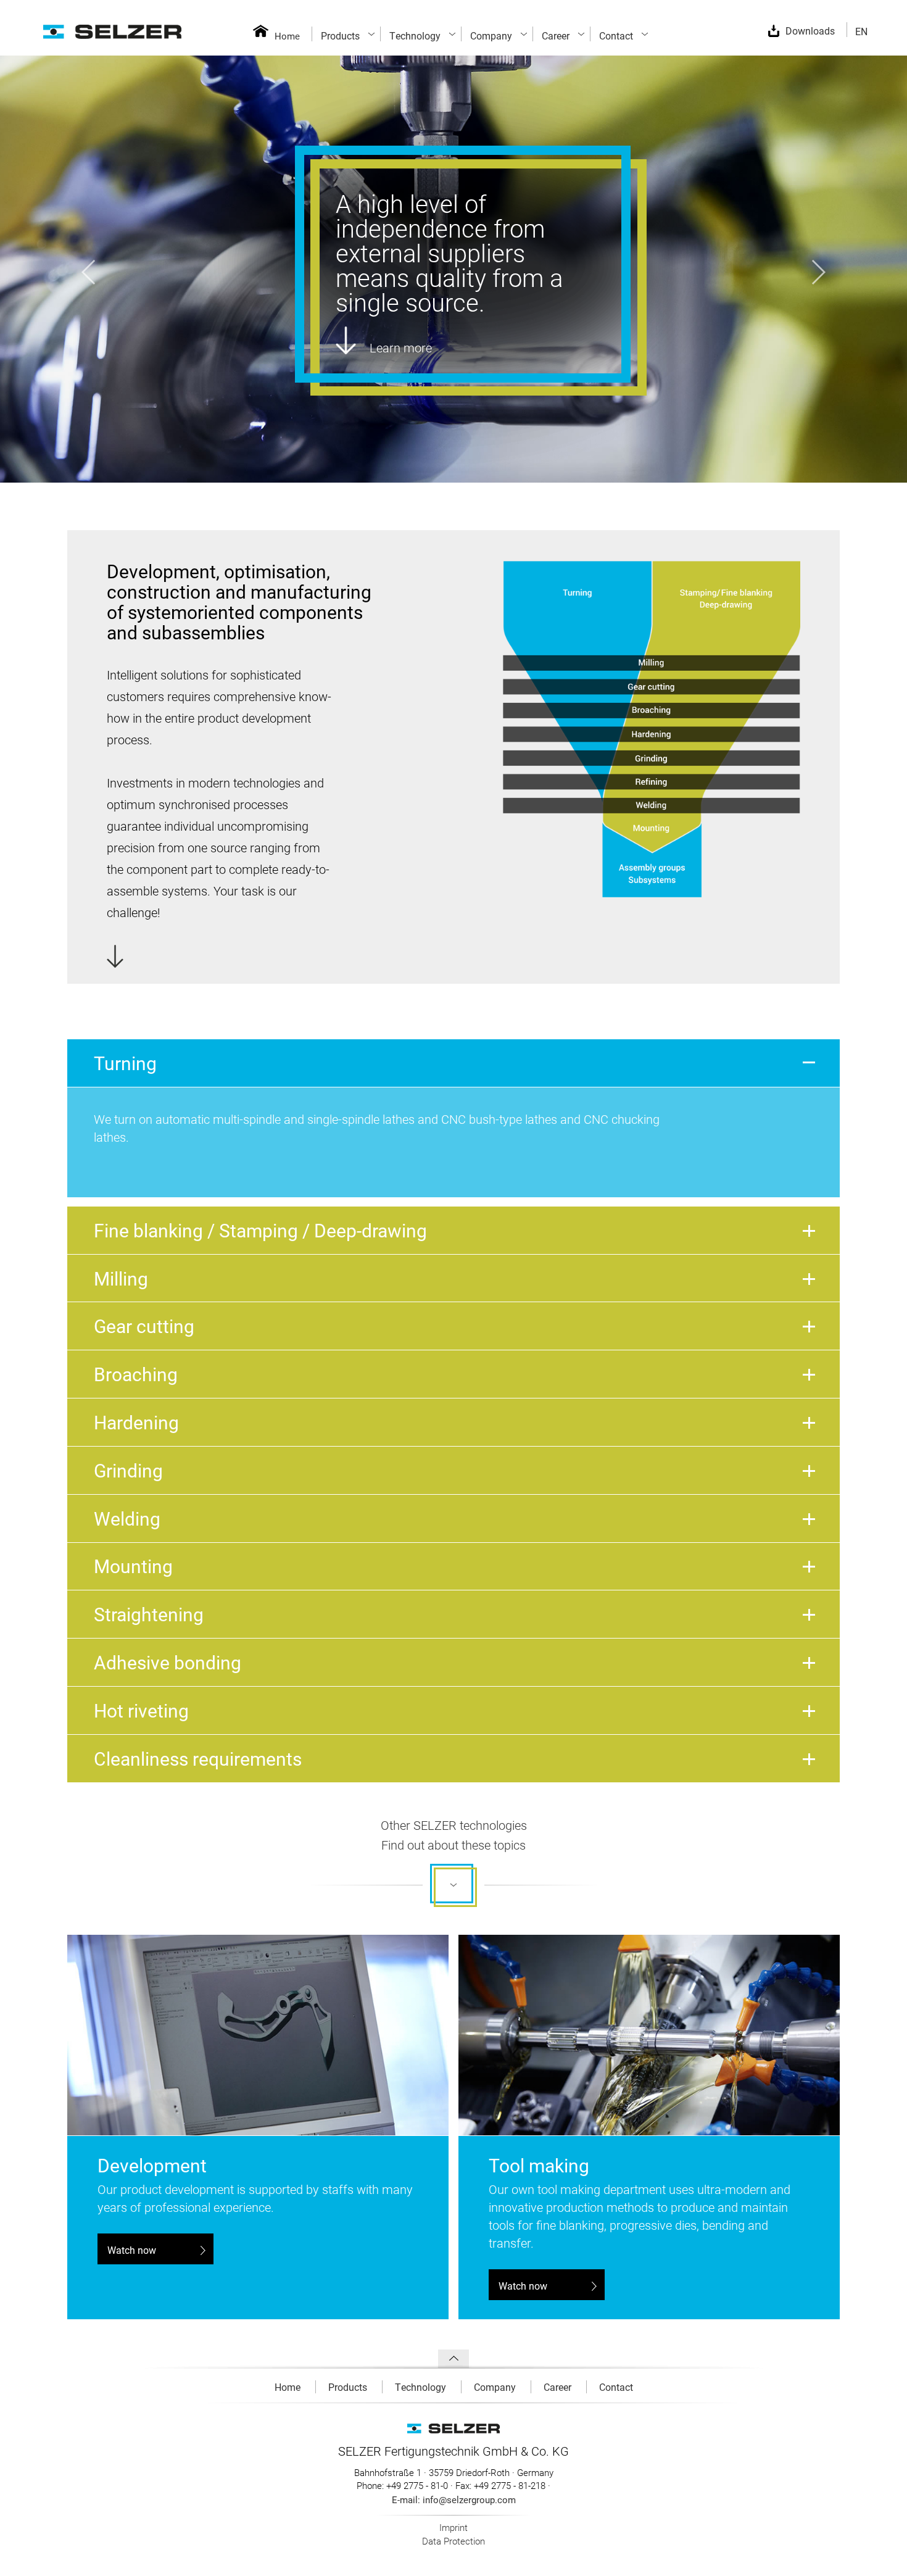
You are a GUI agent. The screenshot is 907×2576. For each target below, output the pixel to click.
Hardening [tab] (136, 1422)
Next (819, 272)
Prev (88, 272)
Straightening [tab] (149, 1614)
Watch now (132, 2250)
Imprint (453, 2527)
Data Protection (453, 2541)
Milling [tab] (121, 1278)
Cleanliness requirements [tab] (198, 1758)
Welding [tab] (127, 1518)
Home (287, 36)
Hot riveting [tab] (141, 1710)
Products (349, 2387)
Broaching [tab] (136, 1374)
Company (496, 2387)
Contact (616, 2387)
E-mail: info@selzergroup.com (454, 2499)
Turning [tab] (125, 1063)
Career (559, 2387)
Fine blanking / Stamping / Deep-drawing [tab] (260, 1230)
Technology (422, 2387)
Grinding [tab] (128, 1470)
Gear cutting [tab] (144, 1326)
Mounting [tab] (133, 1566)
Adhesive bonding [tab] (168, 1662)
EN (861, 31)
